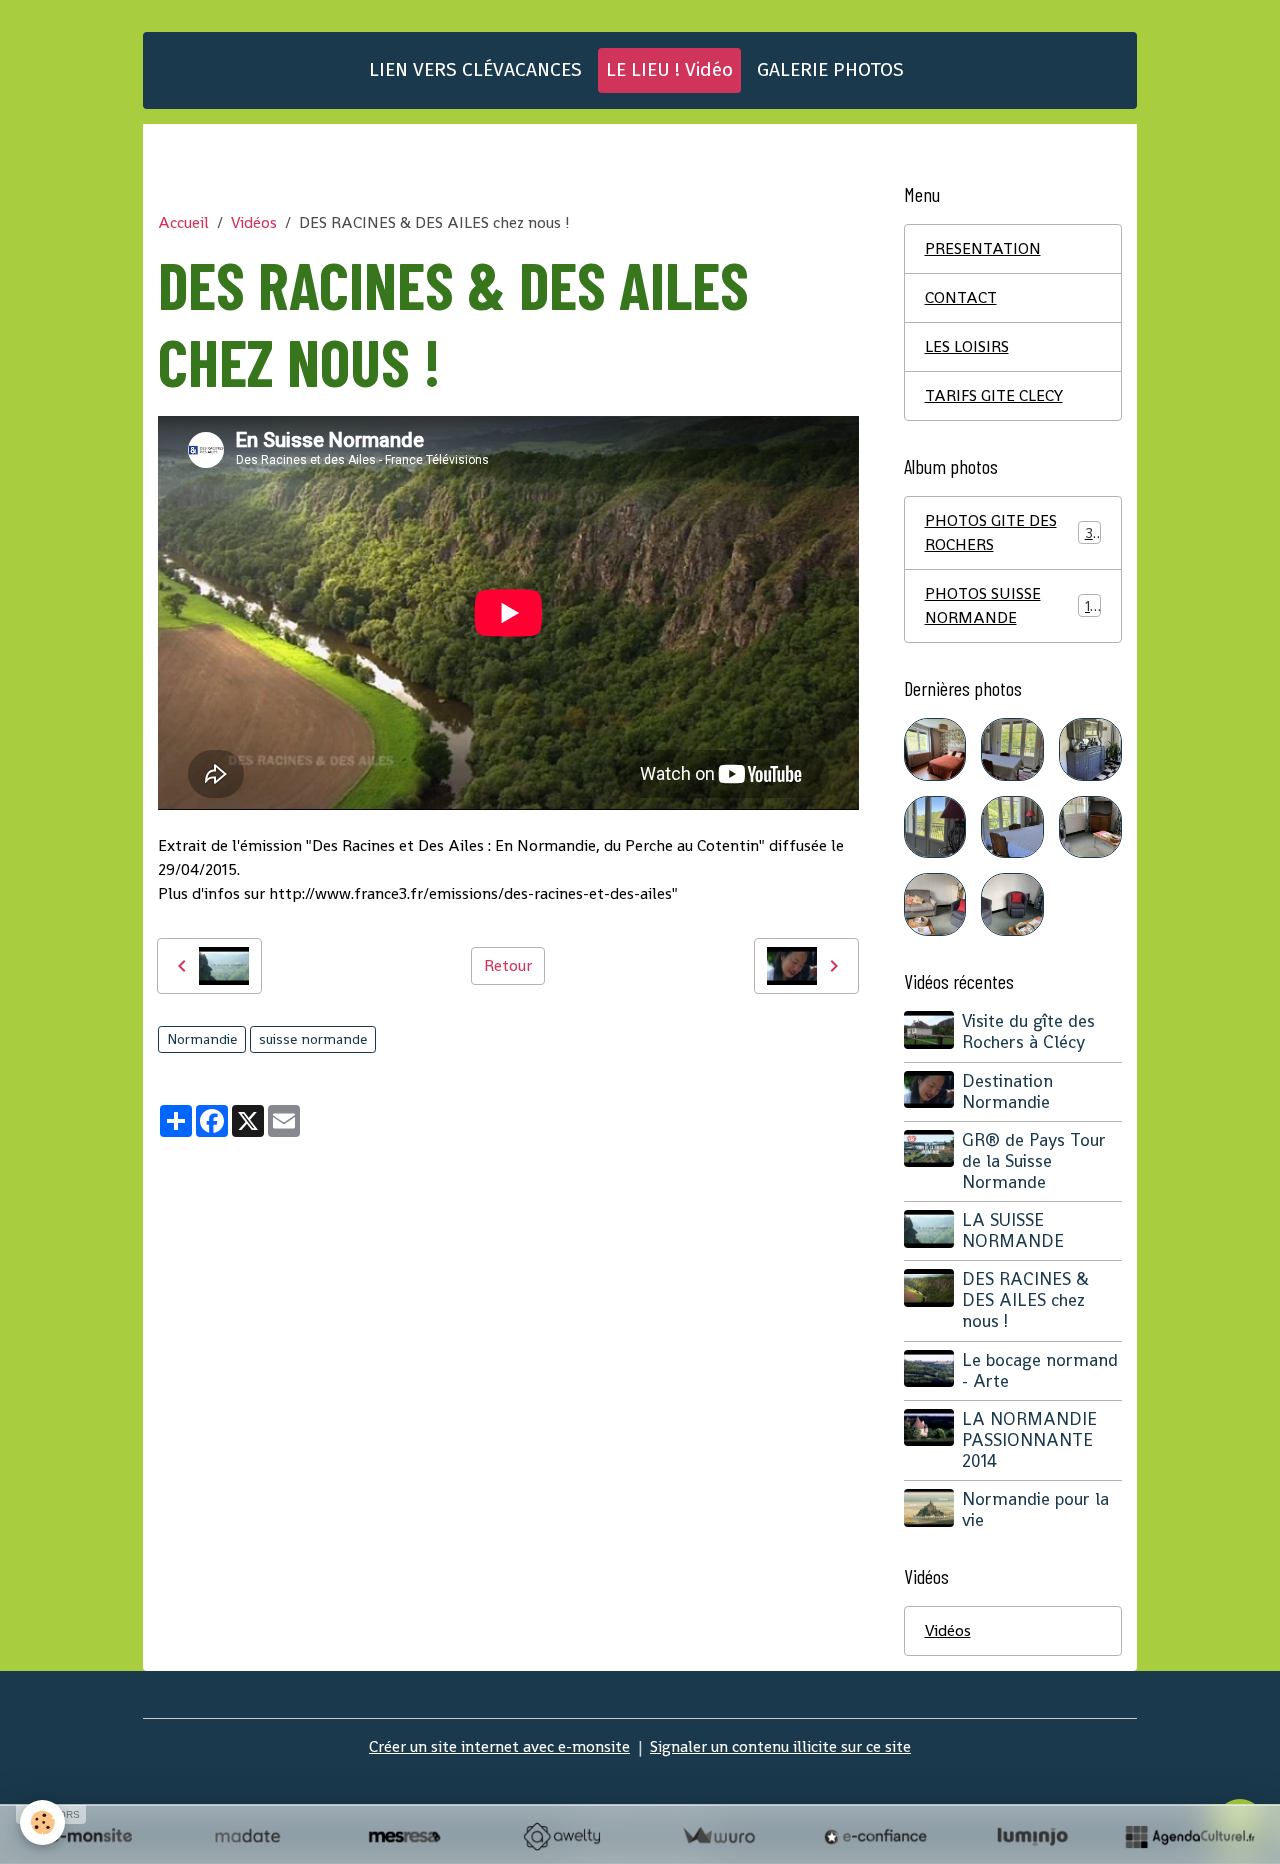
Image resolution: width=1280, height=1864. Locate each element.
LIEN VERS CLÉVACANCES (475, 69)
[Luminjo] (1032, 1836)
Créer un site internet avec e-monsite (499, 1746)
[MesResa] (404, 1836)
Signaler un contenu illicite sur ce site (780, 1746)
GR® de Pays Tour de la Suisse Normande (1034, 1161)
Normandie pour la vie (1035, 1509)
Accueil (183, 222)
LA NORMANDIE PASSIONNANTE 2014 (1029, 1440)
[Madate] (247, 1836)
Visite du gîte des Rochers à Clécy (1028, 1031)
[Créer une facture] (718, 1836)
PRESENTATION (983, 248)
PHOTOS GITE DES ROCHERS (1011, 532)
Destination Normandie (1007, 1091)
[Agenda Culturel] (1189, 1836)
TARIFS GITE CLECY (994, 395)
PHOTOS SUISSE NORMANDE (1011, 605)
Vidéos (254, 222)
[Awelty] (561, 1836)
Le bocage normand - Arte (1040, 1370)
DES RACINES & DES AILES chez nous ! (1025, 1300)
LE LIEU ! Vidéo (669, 69)
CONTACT (961, 297)
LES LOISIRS (967, 346)
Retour (508, 965)
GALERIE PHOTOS (830, 69)
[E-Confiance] (875, 1836)
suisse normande (313, 1039)
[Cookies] (42, 1822)
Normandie (202, 1039)
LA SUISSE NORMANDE (1013, 1230)
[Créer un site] (90, 1836)
